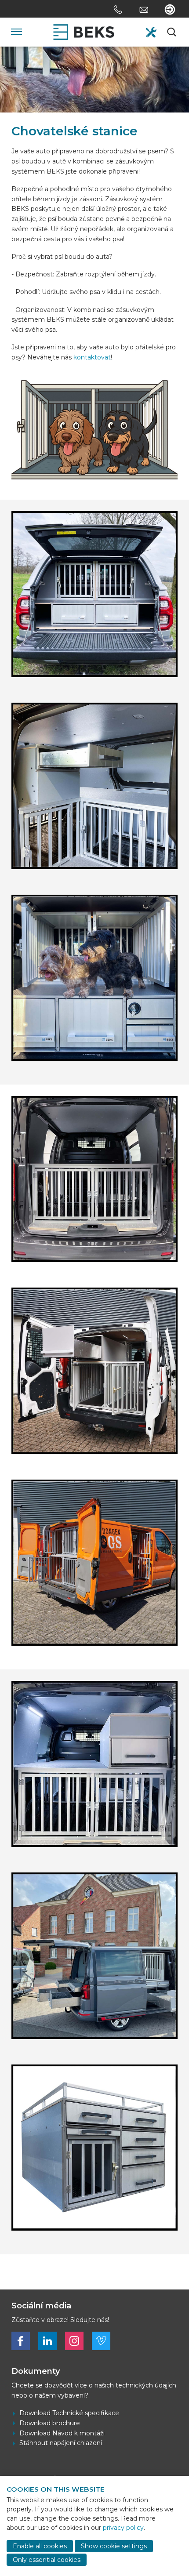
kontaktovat (92, 357)
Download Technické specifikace (69, 2413)
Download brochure (50, 2423)
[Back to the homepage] (84, 32)
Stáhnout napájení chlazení (61, 2443)
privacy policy (123, 2528)
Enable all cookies (40, 2546)
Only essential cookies (47, 2560)
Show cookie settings (114, 2546)
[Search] (172, 32)
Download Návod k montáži (62, 2433)
